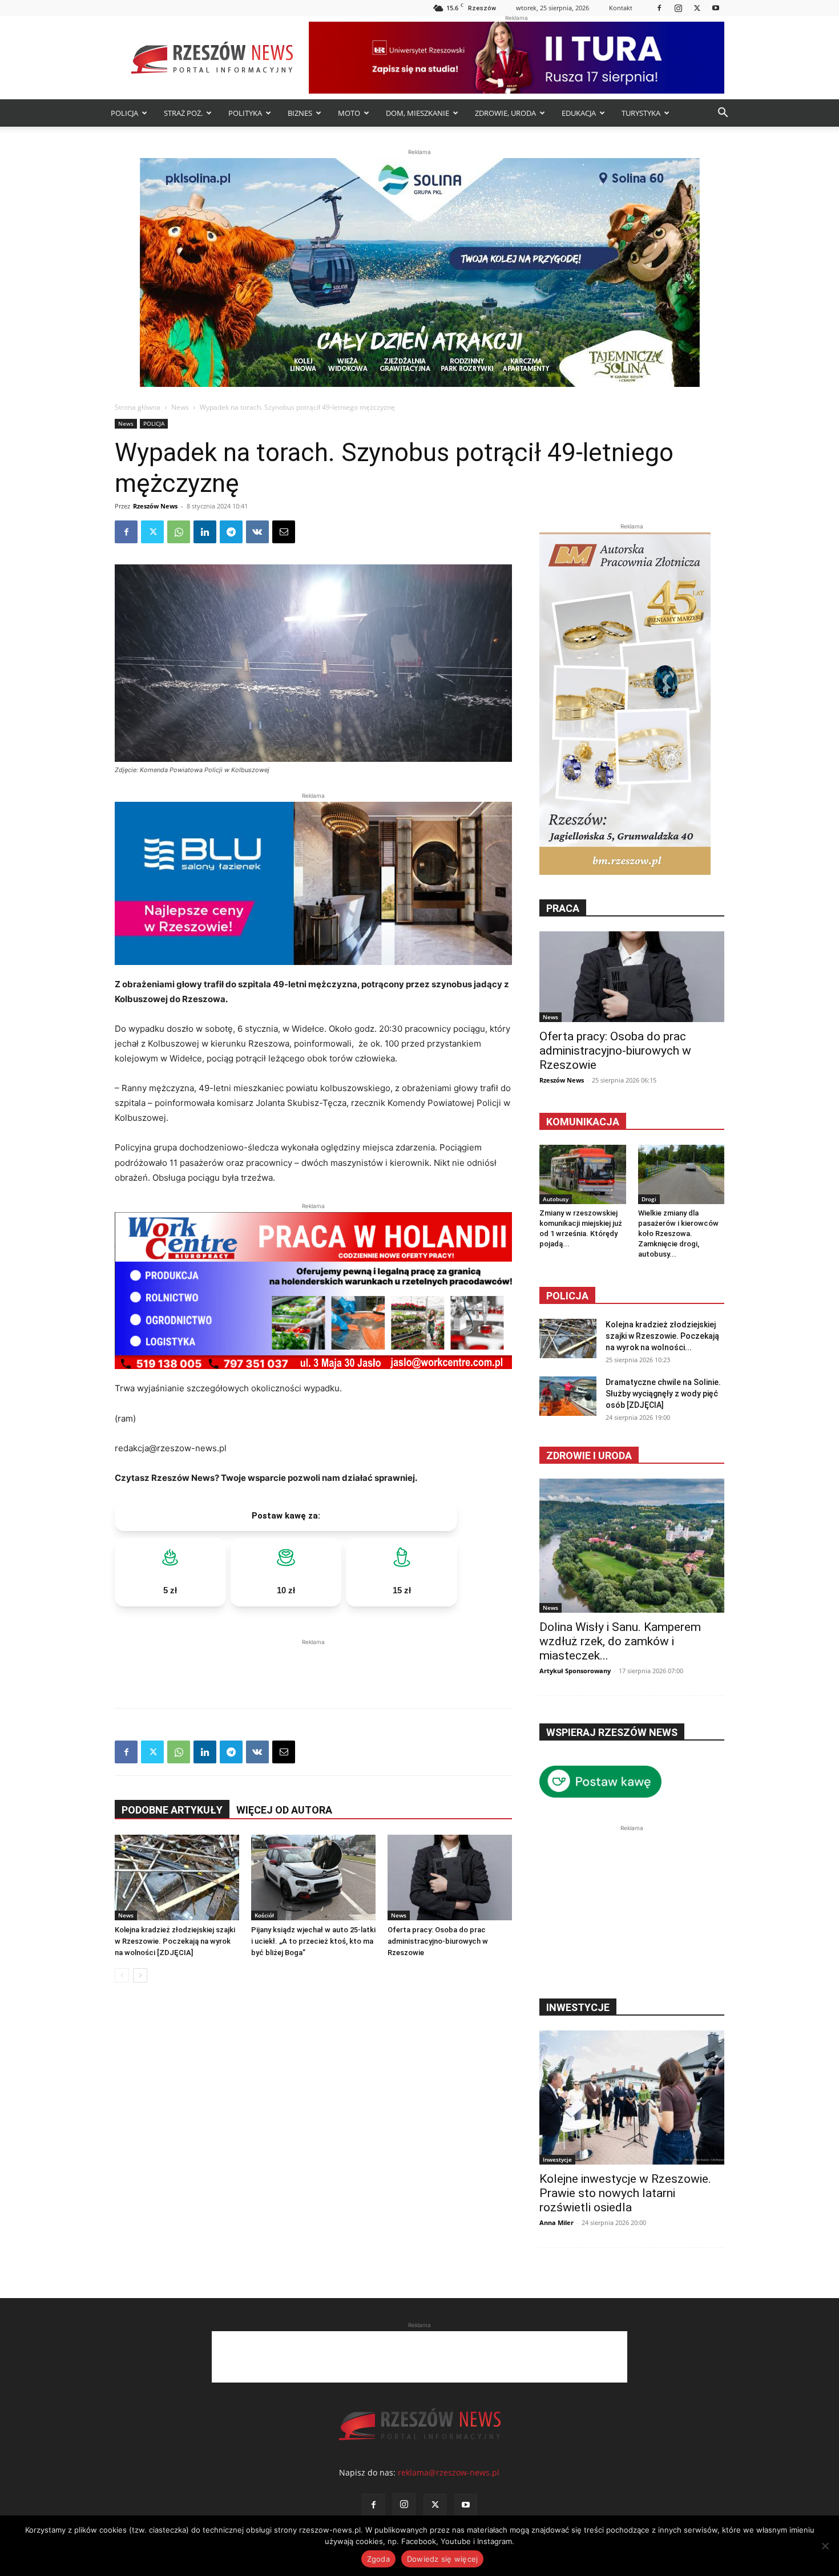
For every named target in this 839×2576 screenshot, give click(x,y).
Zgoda (378, 2559)
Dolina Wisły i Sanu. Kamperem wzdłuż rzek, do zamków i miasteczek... (620, 1641)
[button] (723, 114)
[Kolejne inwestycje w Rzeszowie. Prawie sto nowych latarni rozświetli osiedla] (632, 2097)
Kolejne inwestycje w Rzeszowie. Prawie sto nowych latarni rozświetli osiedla (625, 2193)
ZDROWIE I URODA (589, 1455)
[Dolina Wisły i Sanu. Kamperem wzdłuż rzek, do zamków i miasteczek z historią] (632, 1546)
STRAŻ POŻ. (183, 113)
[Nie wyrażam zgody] (825, 2546)
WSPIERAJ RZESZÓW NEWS (612, 1732)
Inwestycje (557, 2159)
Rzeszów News (155, 506)
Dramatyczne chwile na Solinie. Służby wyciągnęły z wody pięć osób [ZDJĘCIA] (663, 1394)
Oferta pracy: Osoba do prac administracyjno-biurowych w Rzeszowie (438, 1941)
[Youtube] (716, 8)
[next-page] (140, 1975)
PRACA (563, 908)
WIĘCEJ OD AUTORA (284, 1810)
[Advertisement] (313, 1665)
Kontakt (621, 8)
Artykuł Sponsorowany (575, 1671)
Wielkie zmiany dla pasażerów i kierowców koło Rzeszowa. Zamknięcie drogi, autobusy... (678, 1234)
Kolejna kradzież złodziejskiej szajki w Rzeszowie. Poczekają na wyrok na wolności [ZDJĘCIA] (175, 1941)
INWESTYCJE (578, 2007)
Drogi (649, 1199)
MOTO (349, 113)
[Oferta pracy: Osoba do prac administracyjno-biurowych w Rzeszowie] (450, 1878)
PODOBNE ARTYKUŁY (172, 1810)
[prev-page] (122, 1975)
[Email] (284, 532)
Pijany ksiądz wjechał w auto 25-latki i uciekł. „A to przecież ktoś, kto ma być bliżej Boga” (313, 1941)
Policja (567, 1296)
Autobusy (556, 1199)
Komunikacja (583, 1122)
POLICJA (124, 113)
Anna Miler (556, 2222)
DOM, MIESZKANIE (418, 113)
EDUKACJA (579, 113)
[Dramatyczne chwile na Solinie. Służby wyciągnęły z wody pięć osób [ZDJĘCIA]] (568, 1396)
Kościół (264, 1915)
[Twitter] (697, 8)
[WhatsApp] (179, 532)
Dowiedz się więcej (443, 2559)
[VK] (257, 532)
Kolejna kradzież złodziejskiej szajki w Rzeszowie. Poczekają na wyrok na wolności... (662, 1336)
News (180, 407)
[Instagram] (678, 8)
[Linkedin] (205, 532)
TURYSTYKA (641, 113)
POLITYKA (245, 113)
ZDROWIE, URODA (505, 113)
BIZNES (300, 113)
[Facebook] (659, 8)
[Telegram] (231, 532)
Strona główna (138, 407)
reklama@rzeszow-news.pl (449, 2472)
